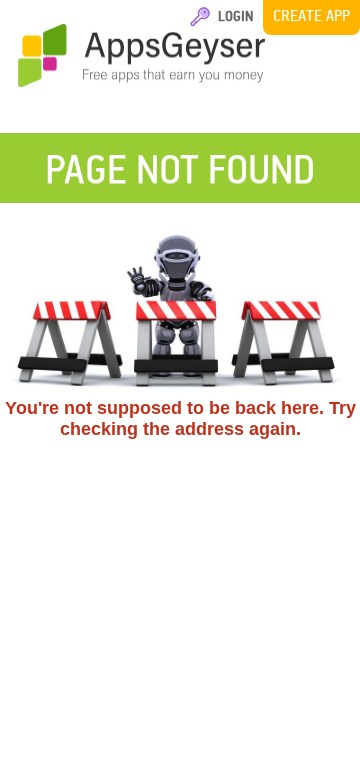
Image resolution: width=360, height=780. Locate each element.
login (232, 15)
